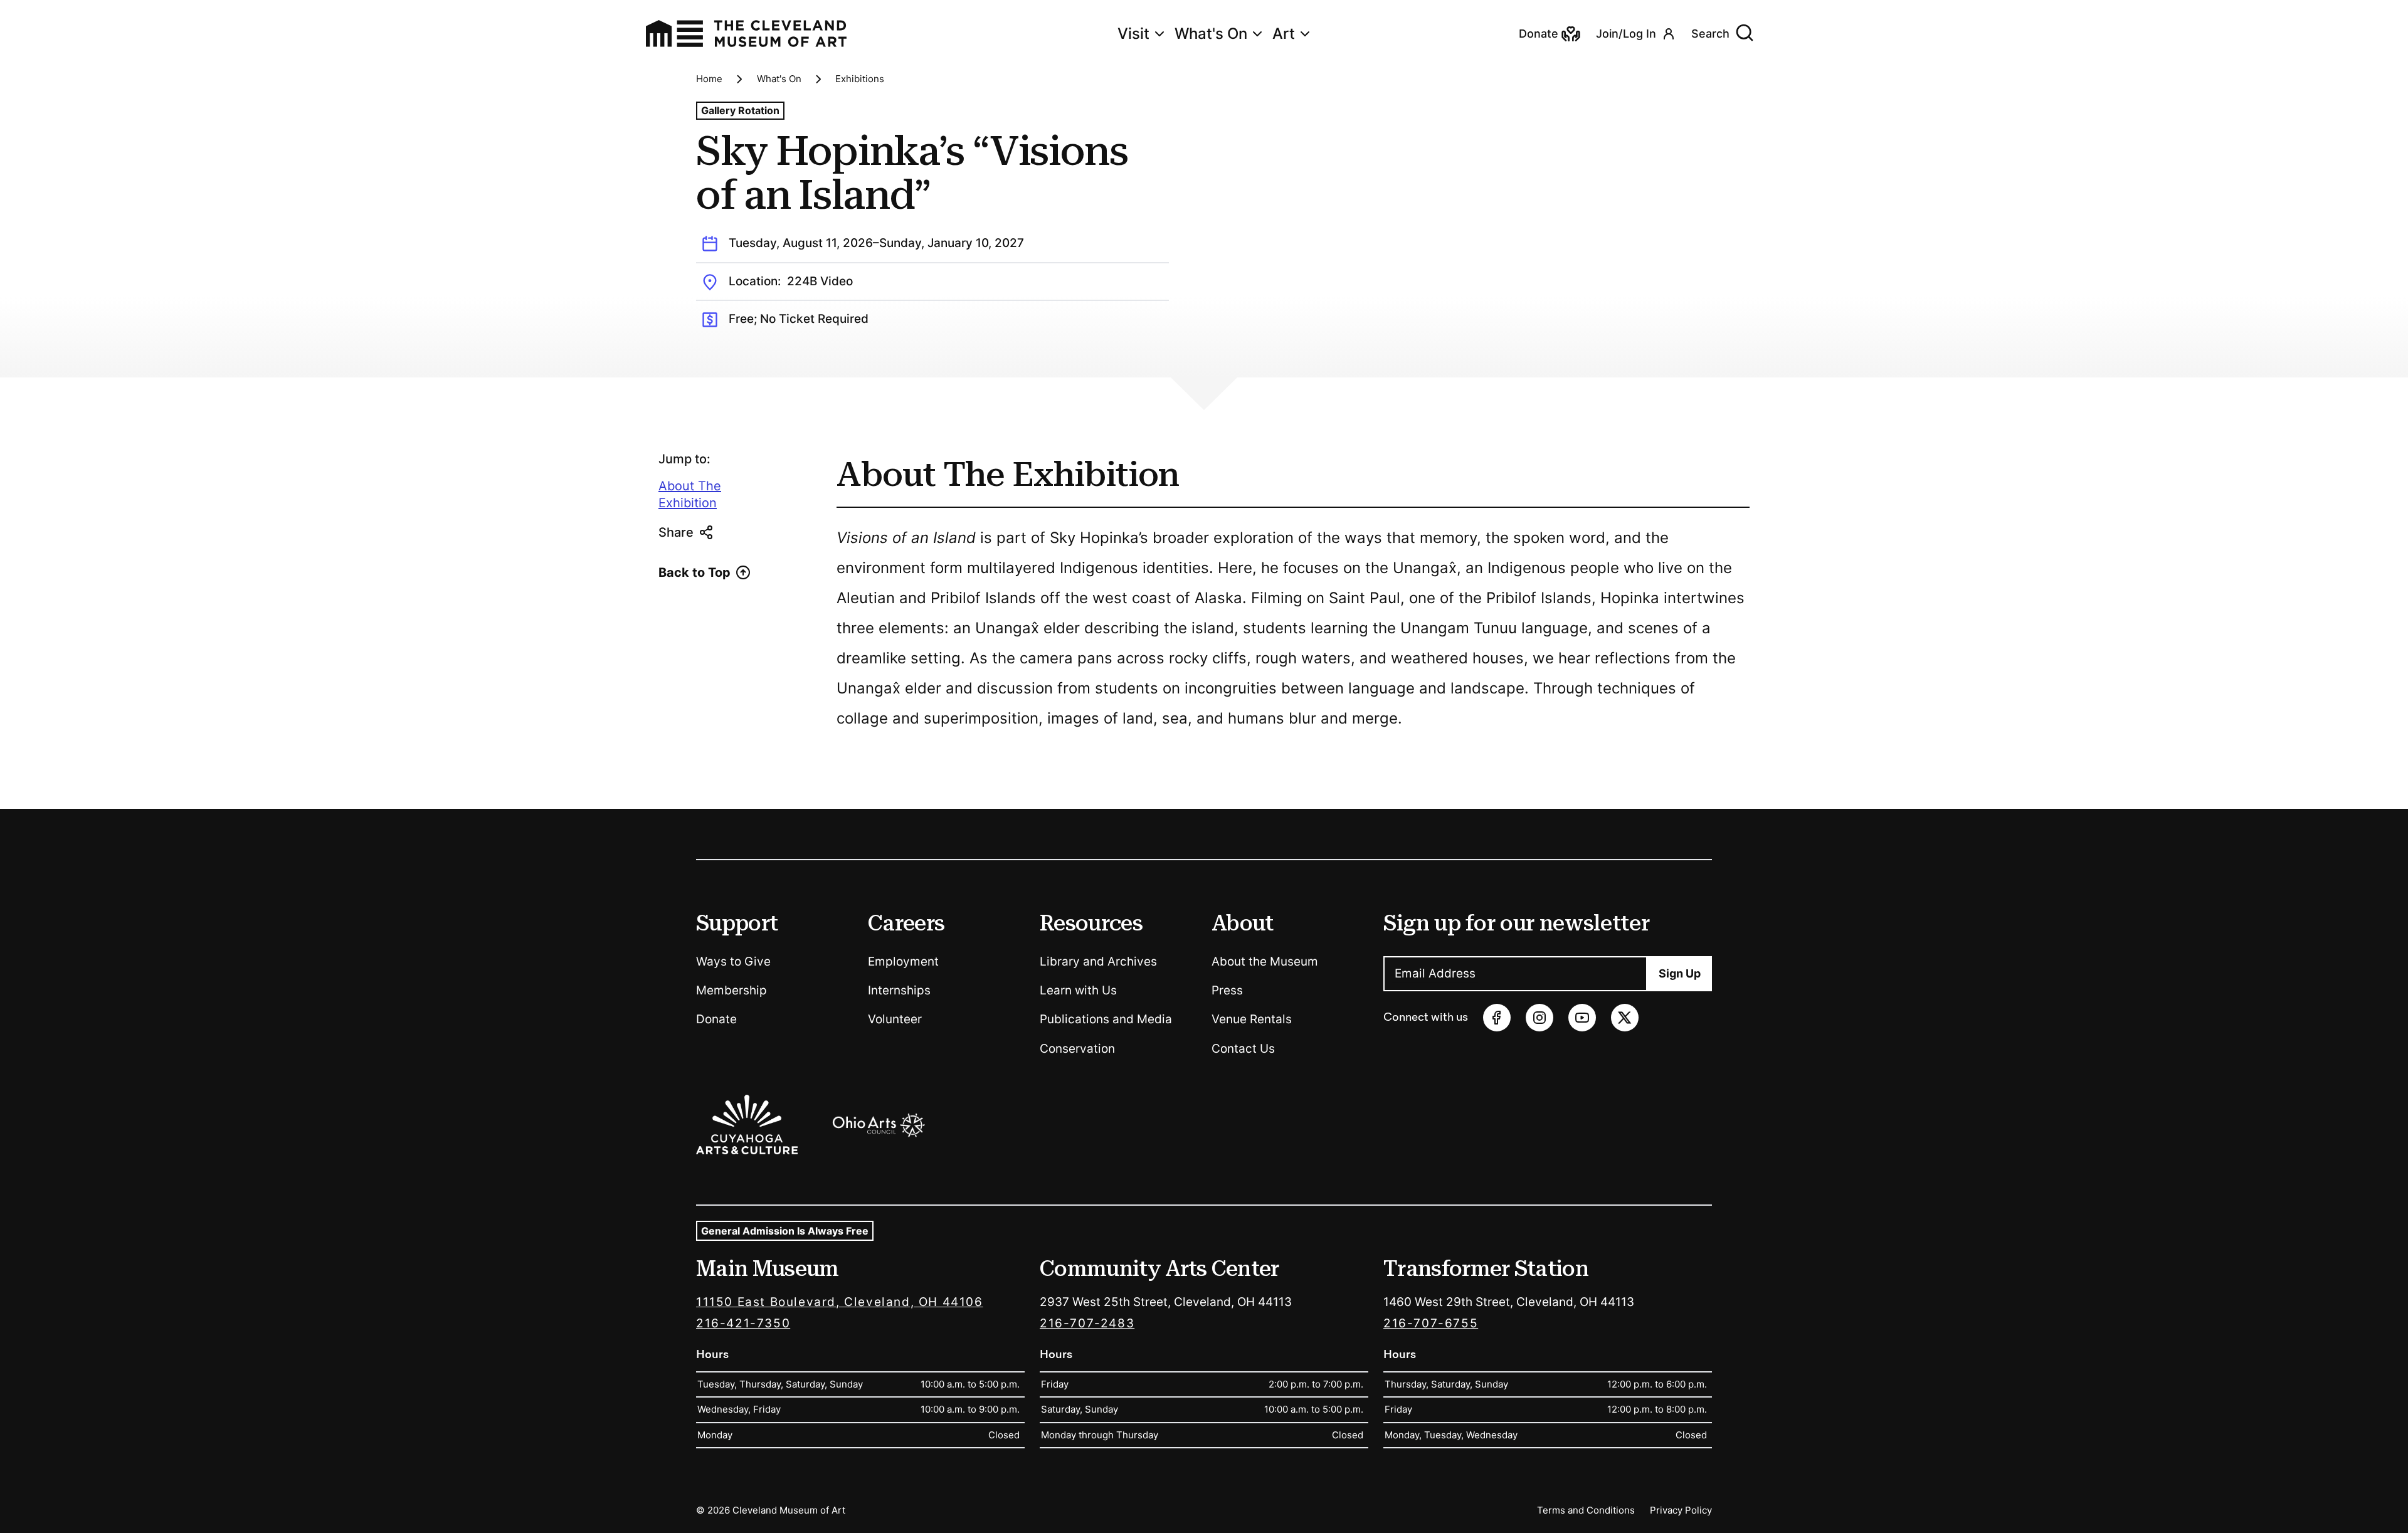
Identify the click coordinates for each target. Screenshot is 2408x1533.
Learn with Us (1078, 990)
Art (1284, 34)
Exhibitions (860, 79)
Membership (731, 990)
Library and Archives (1098, 961)
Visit (1133, 34)
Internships (899, 990)
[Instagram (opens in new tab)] (1539, 1018)
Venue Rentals (1252, 1019)
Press (1227, 990)
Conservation (1077, 1049)
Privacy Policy (1681, 1510)
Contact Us (1243, 1049)
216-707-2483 (1087, 1323)
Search (1710, 34)
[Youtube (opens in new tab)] (1582, 1018)
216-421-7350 (743, 1323)
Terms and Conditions (1586, 1510)
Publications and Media (1106, 1019)
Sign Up (1680, 973)
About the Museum (1265, 961)
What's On (1211, 34)
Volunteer (895, 1019)
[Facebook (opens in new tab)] (1497, 1018)
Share (676, 532)
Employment (903, 961)
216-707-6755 (1431, 1323)
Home (709, 79)
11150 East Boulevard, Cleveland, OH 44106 (840, 1302)
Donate (716, 1019)
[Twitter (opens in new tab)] (1625, 1018)
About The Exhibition (690, 495)
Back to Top (694, 572)
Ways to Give (733, 961)
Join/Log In (1626, 34)
